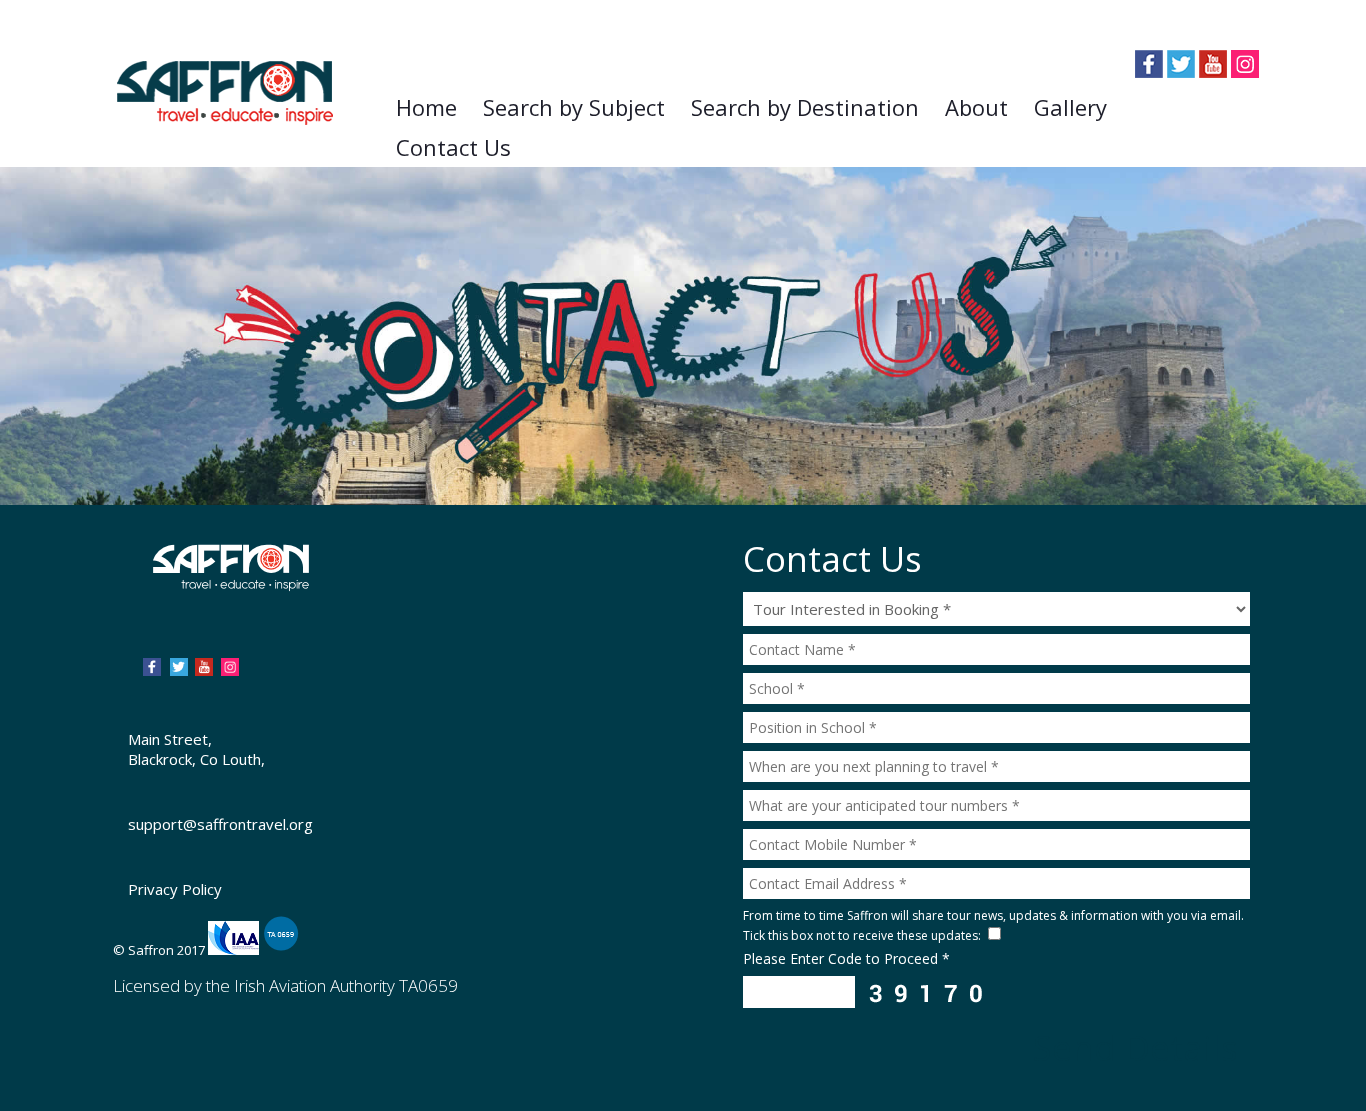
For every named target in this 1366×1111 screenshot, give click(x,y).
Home (426, 107)
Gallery (1070, 107)
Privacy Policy (175, 889)
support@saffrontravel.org (220, 824)
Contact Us (453, 147)
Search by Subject (574, 107)
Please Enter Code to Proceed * (846, 958)
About (976, 107)
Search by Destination (805, 107)
